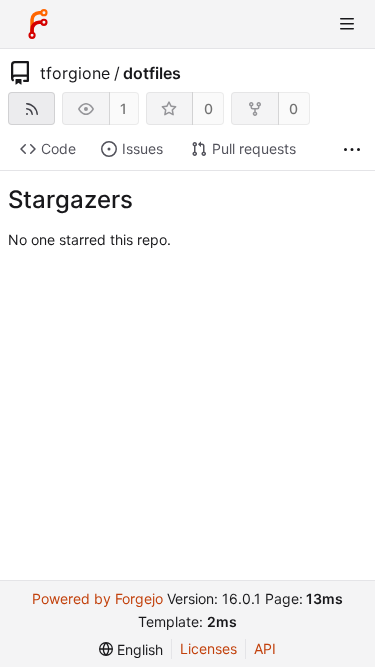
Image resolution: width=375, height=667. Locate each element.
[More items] (352, 149)
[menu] (131, 649)
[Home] (38, 24)
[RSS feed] (31, 108)
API (265, 648)
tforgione (75, 73)
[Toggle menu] (347, 24)
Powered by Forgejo (97, 598)
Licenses (208, 648)
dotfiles (152, 73)
